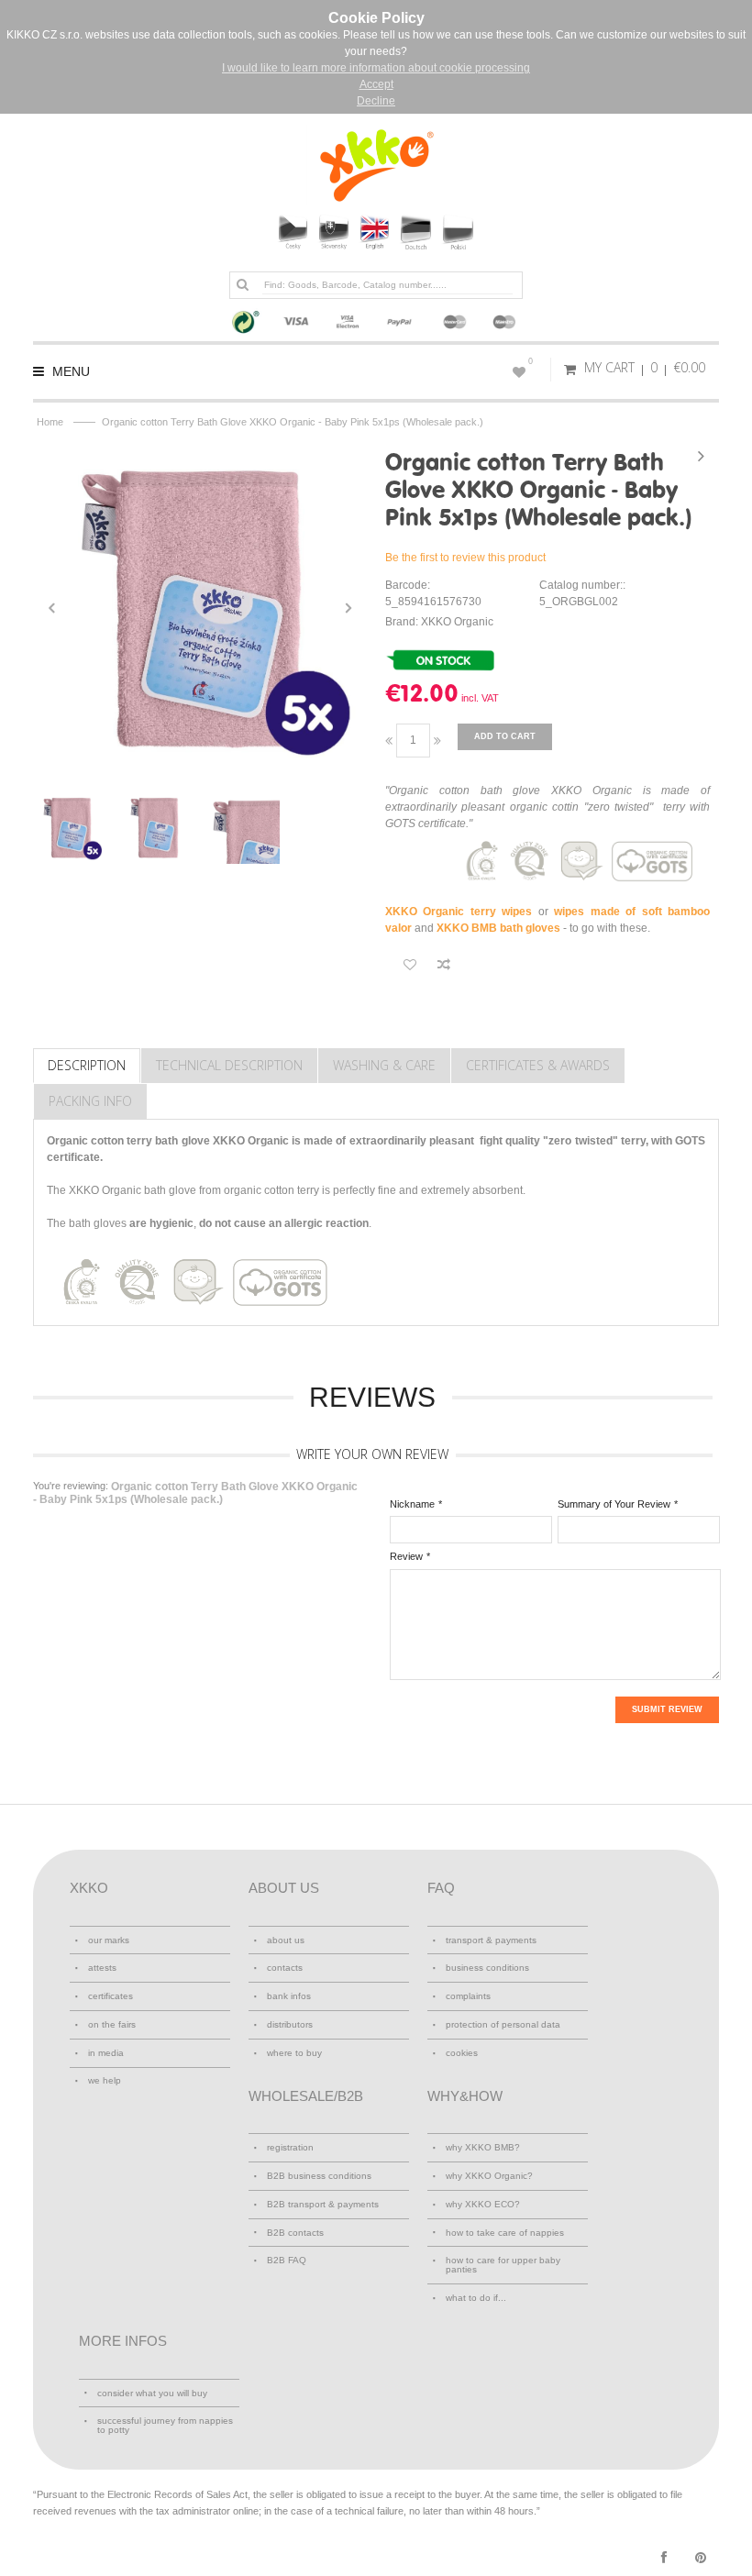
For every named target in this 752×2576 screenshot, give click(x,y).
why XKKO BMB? (483, 2147)
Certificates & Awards (538, 1065)
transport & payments (491, 1940)
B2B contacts (295, 2233)
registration (290, 2147)
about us (286, 1940)
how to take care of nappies (505, 2233)
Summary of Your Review (614, 1504)
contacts (285, 1968)
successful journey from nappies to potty (165, 2425)
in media (106, 2053)
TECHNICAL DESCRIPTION (229, 1065)
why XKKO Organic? (489, 2176)
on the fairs (112, 2024)
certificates (111, 1996)
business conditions (487, 1968)
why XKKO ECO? (483, 2204)
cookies (462, 2053)
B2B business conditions (319, 2176)
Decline (376, 101)
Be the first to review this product (465, 558)
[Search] (242, 284)
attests (102, 1968)
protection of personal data (503, 2024)
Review (406, 1556)
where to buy (294, 2053)
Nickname (412, 1504)
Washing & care (384, 1065)
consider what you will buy (152, 2393)
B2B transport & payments (323, 2204)
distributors (290, 2024)
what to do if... (476, 2298)
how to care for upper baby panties (503, 2265)
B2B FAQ (287, 2260)
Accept (376, 84)
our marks (109, 1940)
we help (105, 2080)
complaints (468, 1996)
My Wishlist (531, 361)
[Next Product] (701, 456)
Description (87, 1065)
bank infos (289, 1996)
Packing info (90, 1101)
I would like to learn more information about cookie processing (376, 68)
